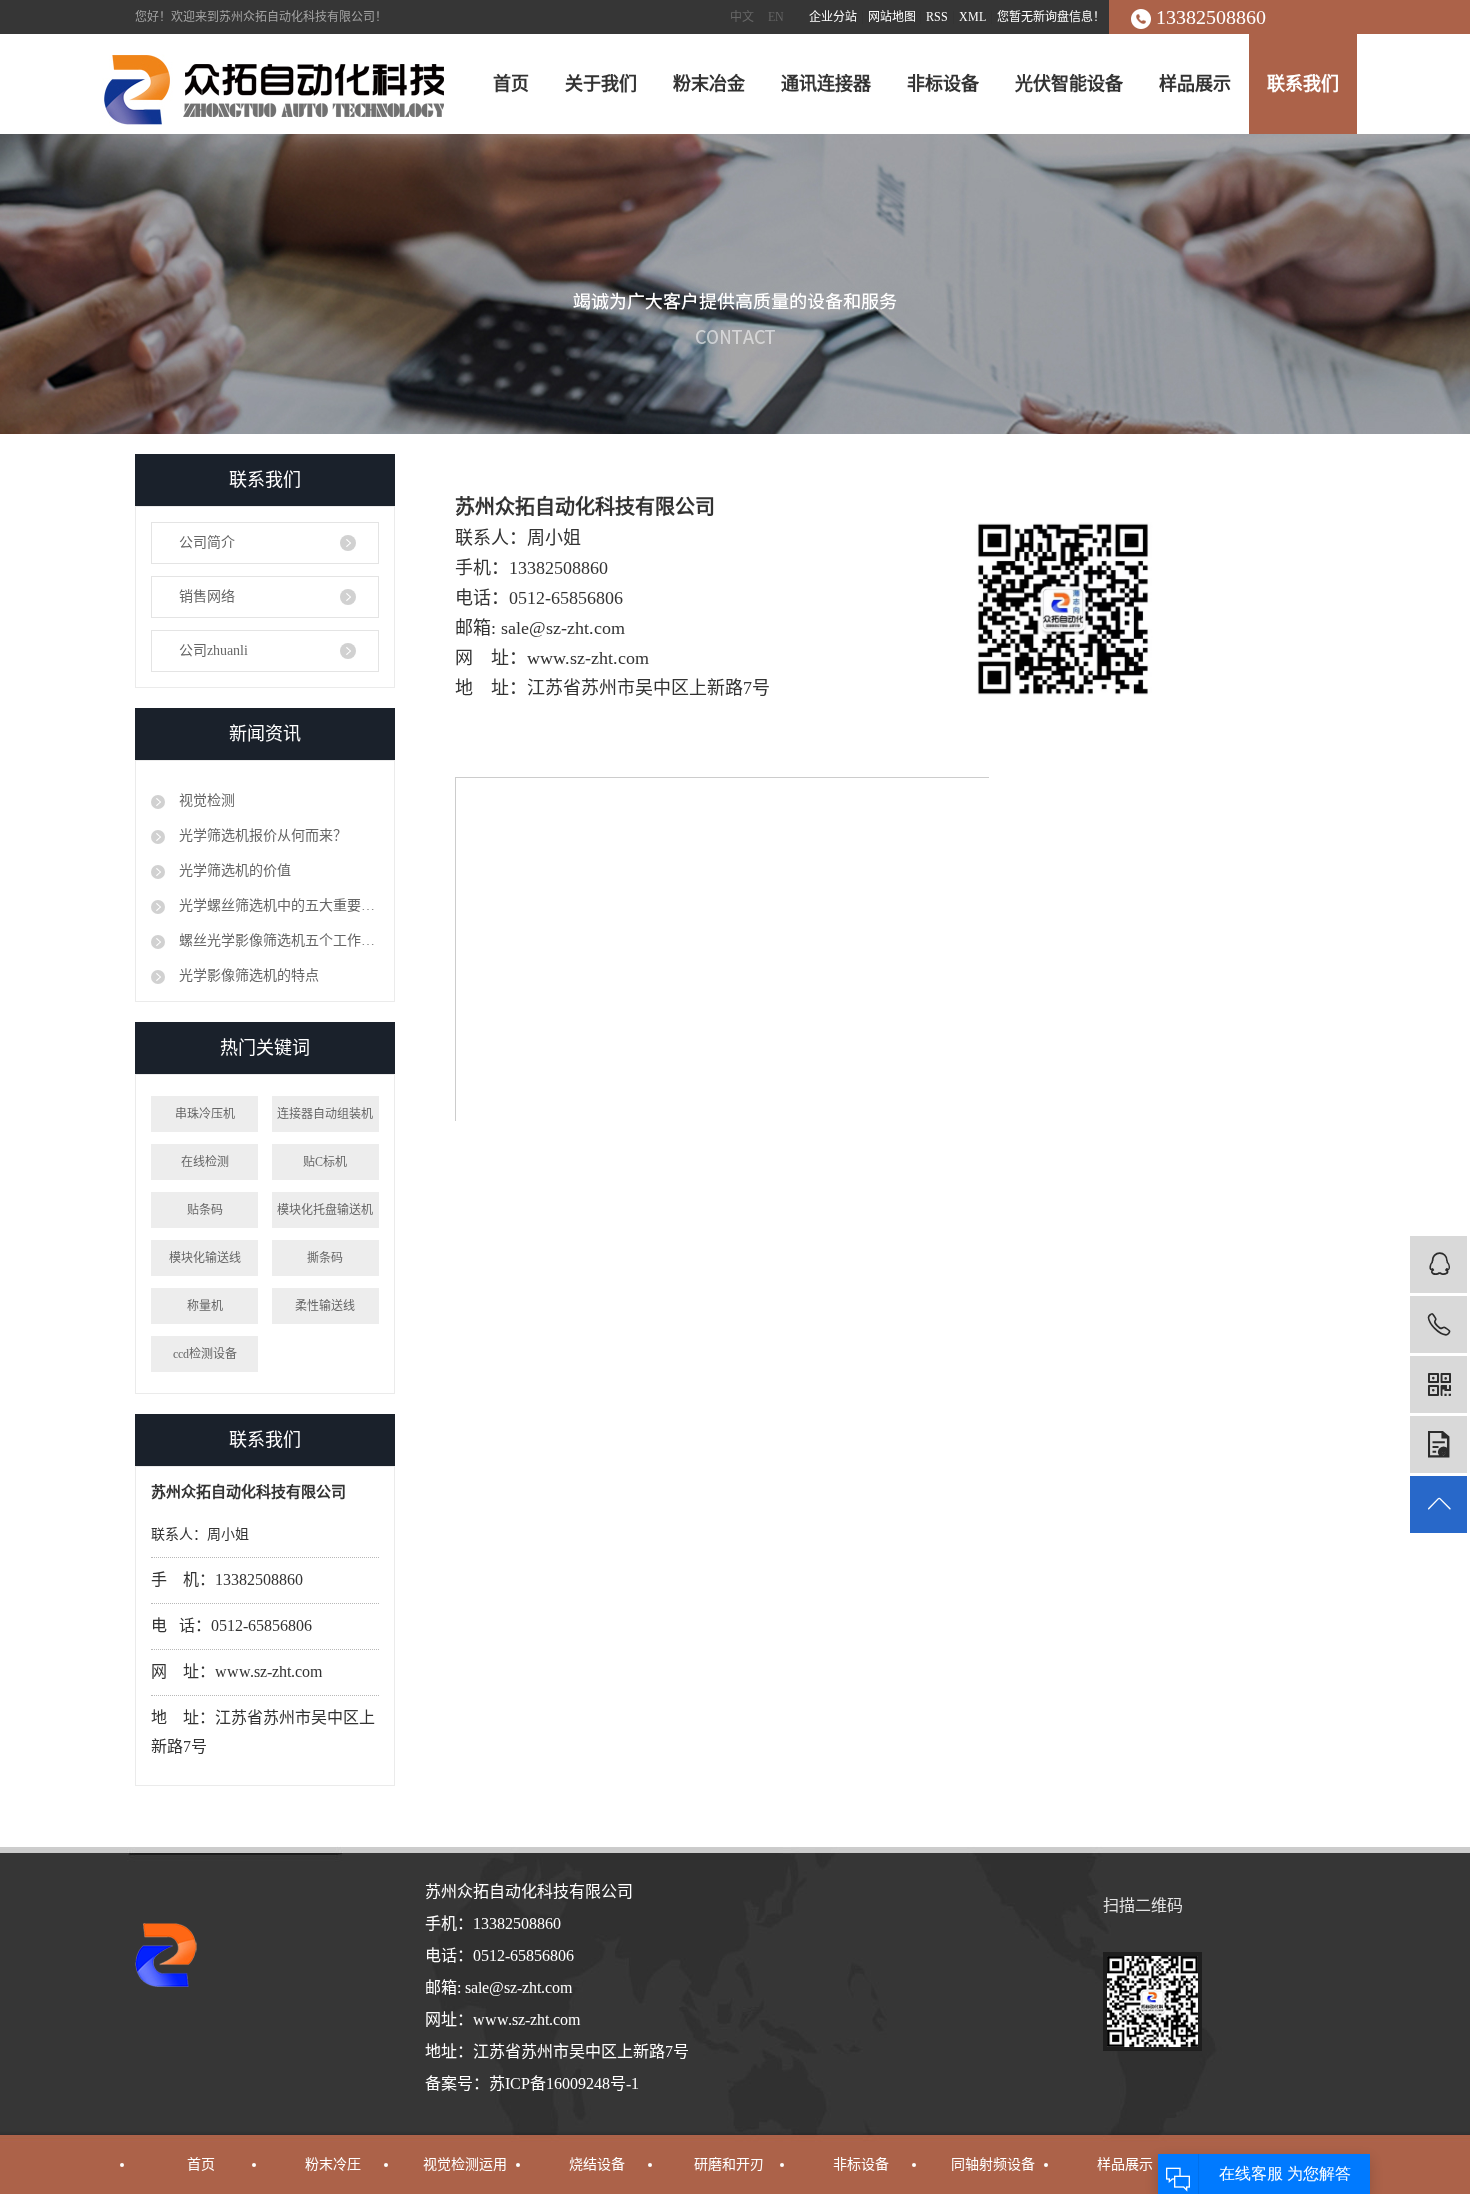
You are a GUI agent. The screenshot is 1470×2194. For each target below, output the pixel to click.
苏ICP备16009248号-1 (564, 2083)
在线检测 (205, 1162)
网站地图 (893, 17)
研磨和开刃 (729, 2164)
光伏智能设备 (1069, 84)
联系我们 (1303, 84)
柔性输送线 (325, 1306)
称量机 (205, 1306)
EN (776, 17)
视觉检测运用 (465, 2164)
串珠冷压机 (205, 1114)
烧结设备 (597, 2164)
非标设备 (943, 84)
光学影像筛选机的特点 (247, 975)
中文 (742, 17)
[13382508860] (1438, 1324)
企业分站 (833, 17)
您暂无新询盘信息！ (1051, 17)
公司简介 (207, 542)
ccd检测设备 (205, 1354)
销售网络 (207, 596)
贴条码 (205, 1210)
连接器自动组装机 (325, 1114)
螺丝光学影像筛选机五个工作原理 (277, 940)
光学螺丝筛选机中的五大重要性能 (277, 905)
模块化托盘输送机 (325, 1210)
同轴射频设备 (993, 2164)
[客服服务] (1438, 1264)
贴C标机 (325, 1162)
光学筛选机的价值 (233, 870)
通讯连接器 (826, 84)
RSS (937, 17)
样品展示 (1195, 84)
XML (972, 17)
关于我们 (601, 84)
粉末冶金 (709, 84)
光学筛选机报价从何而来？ (261, 835)
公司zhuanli (213, 650)
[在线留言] (1438, 1444)
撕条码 (325, 1258)
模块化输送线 (205, 1258)
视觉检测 (205, 800)
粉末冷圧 (333, 2164)
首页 (511, 84)
